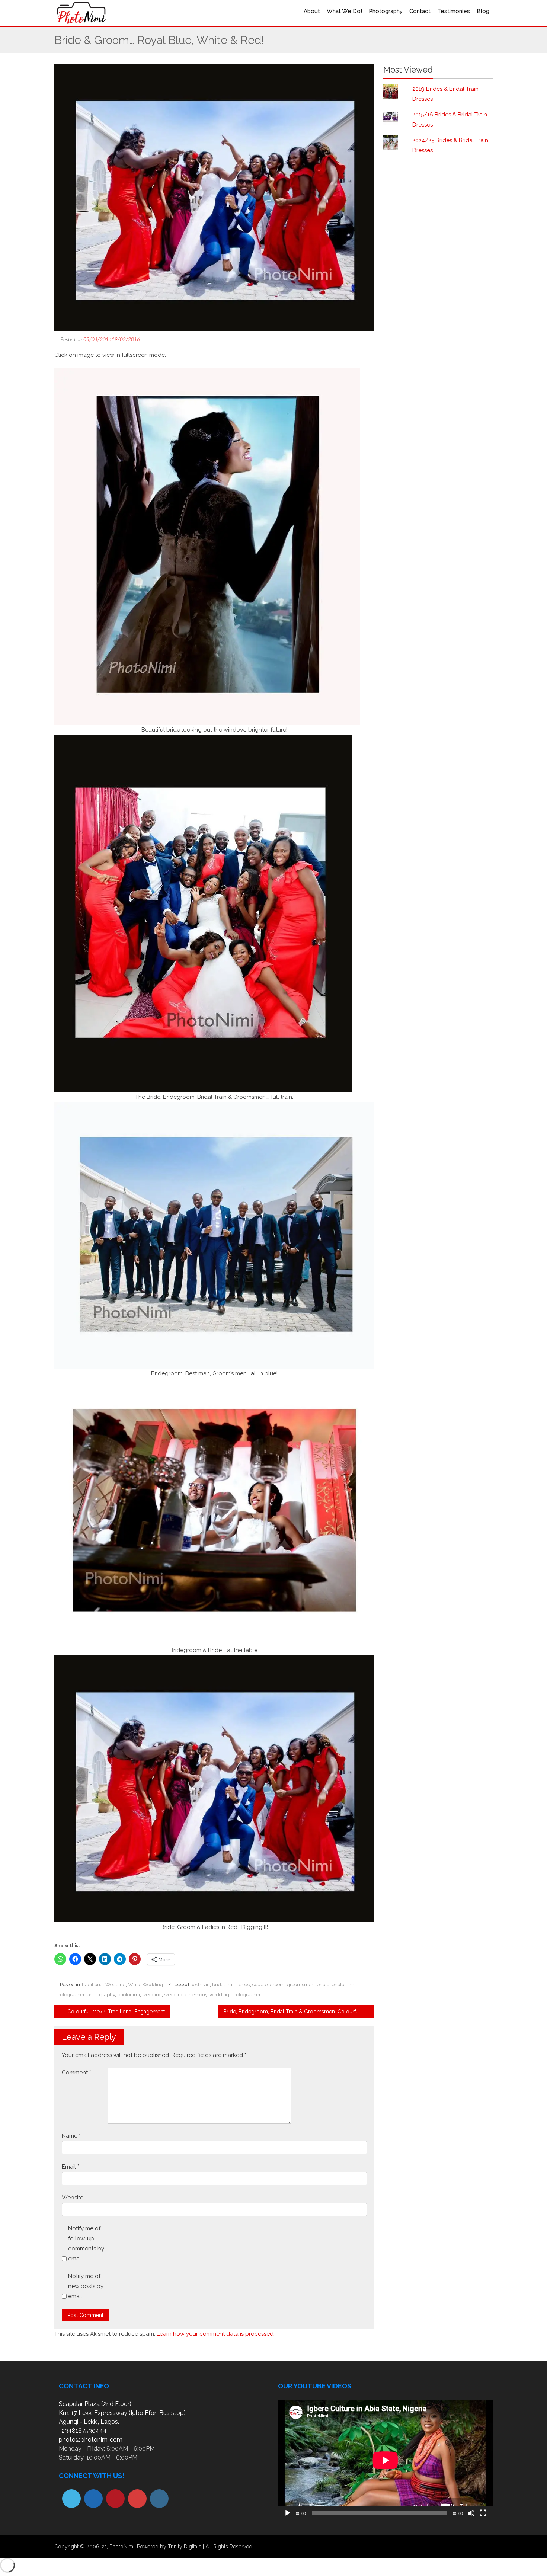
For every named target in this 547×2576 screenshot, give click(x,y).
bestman (200, 1985)
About (312, 11)
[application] (385, 2460)
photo (323, 1985)
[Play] (288, 2513)
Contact (420, 11)
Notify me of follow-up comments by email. (86, 2244)
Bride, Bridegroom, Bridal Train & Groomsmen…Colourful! (293, 2012)
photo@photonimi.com (91, 2440)
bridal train (224, 1985)
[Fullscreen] (483, 2513)
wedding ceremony (186, 1995)
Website (73, 2198)
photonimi (129, 1995)
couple (260, 1985)
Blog (483, 11)
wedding (152, 1995)
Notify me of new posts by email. (86, 2286)
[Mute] (471, 2513)
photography (101, 1995)
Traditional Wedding (103, 1985)
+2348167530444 (83, 2431)
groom (277, 1985)
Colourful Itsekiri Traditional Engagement (115, 2012)
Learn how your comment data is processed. (216, 2334)
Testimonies (454, 11)
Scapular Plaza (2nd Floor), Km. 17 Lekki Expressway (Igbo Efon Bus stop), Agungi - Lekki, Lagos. (123, 2413)
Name (71, 2136)
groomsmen (301, 1985)
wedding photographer (235, 1995)
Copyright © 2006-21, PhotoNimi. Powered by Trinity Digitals (128, 2547)
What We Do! (344, 11)
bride (244, 1985)
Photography (386, 11)
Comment (76, 2073)
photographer (69, 1995)
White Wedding (145, 1985)
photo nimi (343, 1985)
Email (71, 2167)
